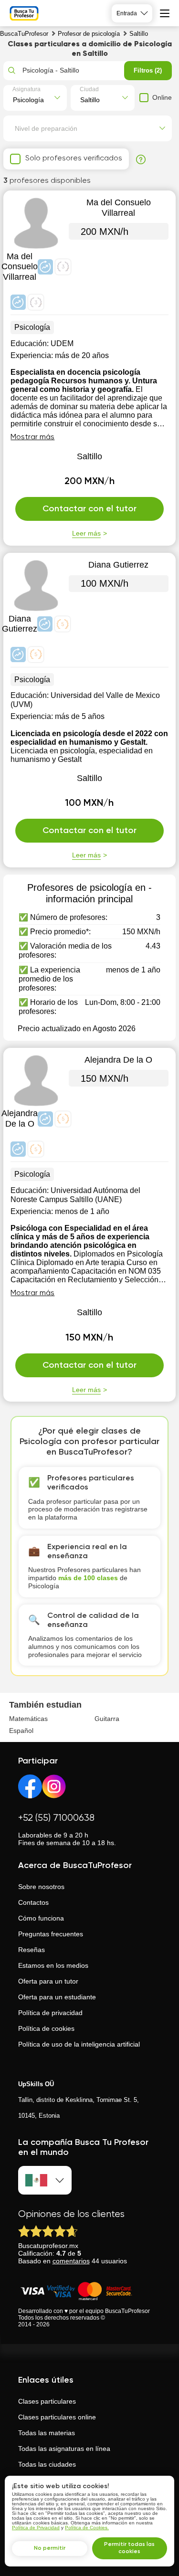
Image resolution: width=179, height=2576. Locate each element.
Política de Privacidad (36, 2528)
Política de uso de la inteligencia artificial (79, 2044)
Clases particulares (47, 2401)
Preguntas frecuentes (51, 1934)
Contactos (33, 1902)
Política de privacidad (50, 2013)
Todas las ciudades (47, 2464)
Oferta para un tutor (48, 1981)
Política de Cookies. (87, 2528)
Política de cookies (46, 2028)
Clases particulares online (57, 2417)
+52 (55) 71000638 (56, 1818)
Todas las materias (47, 2433)
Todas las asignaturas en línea (64, 2449)
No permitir (50, 2548)
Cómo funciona (41, 1918)
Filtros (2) (148, 70)
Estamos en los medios (53, 1965)
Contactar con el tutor (89, 509)
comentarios (71, 2261)
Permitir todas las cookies (129, 2548)
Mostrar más (32, 437)
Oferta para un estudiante (57, 1997)
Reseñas (32, 1950)
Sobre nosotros (41, 1887)
